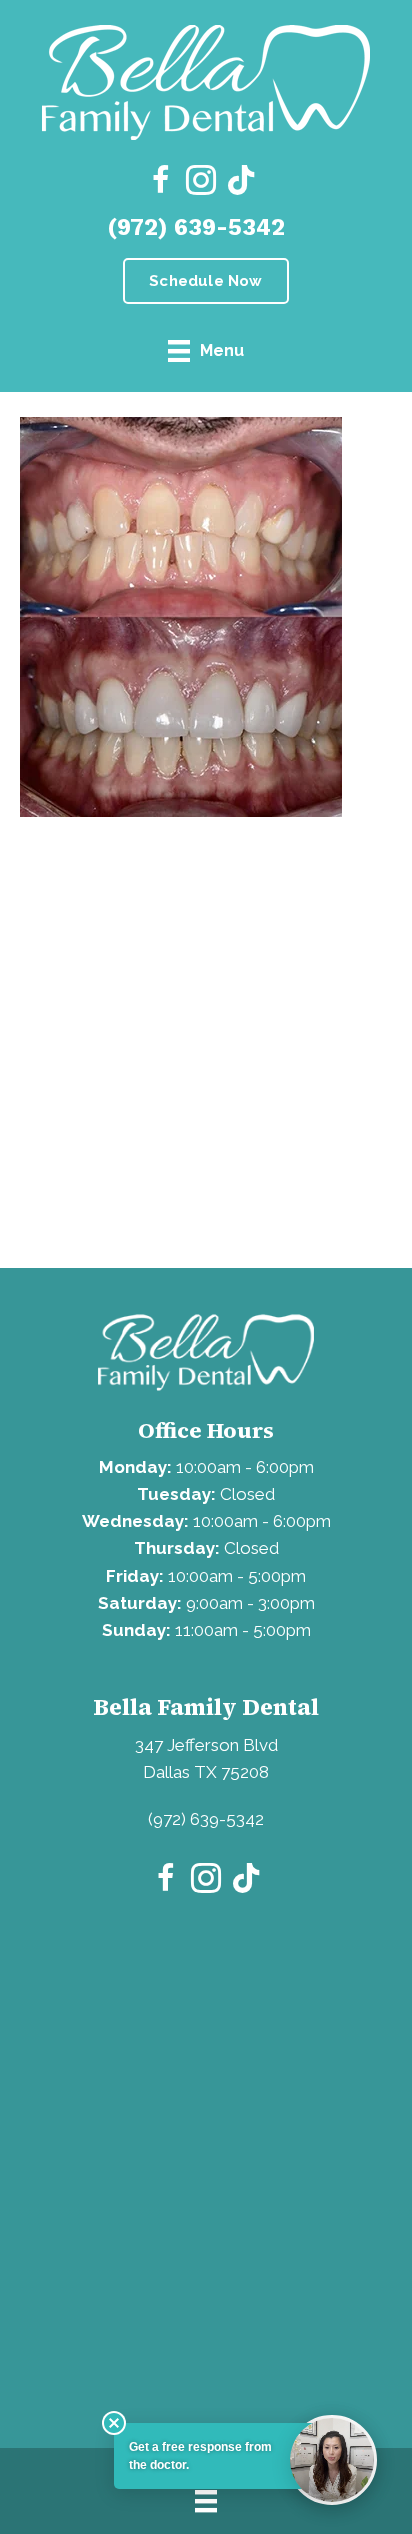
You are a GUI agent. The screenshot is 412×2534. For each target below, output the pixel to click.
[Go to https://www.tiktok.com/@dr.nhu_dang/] (241, 182)
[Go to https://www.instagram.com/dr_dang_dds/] (201, 183)
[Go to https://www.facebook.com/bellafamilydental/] (161, 183)
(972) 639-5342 (196, 227)
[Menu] (206, 2501)
